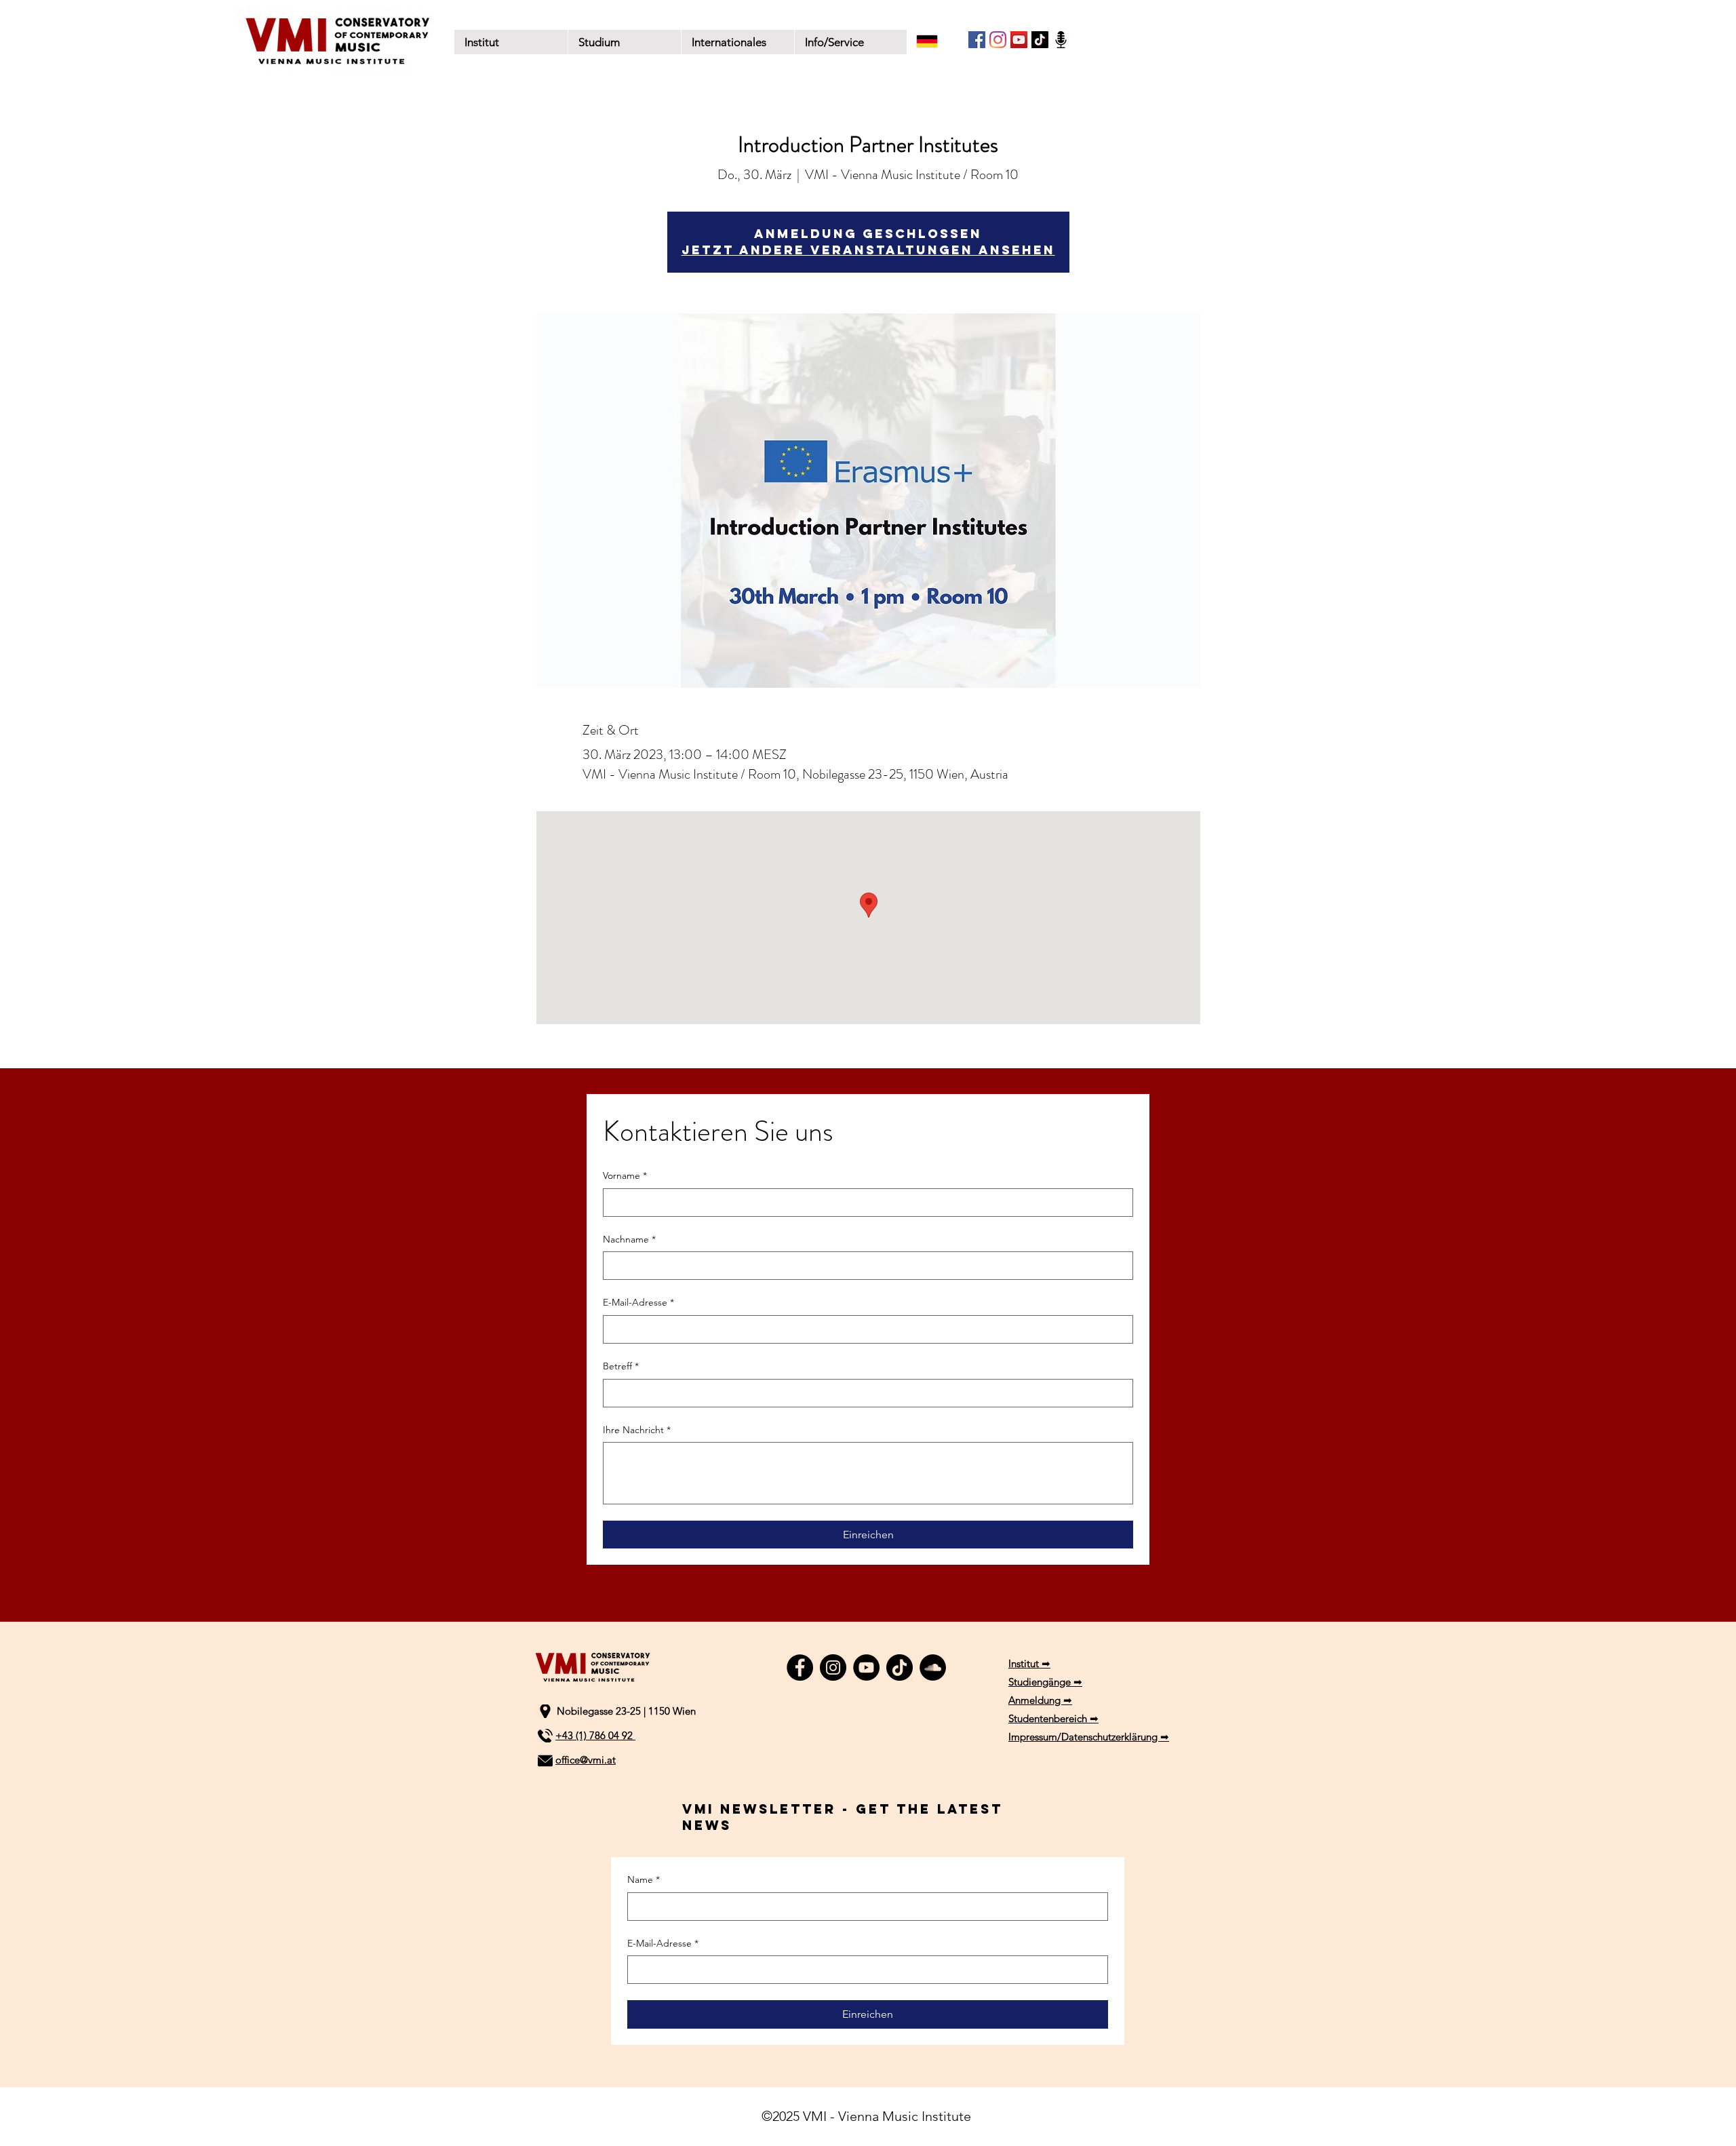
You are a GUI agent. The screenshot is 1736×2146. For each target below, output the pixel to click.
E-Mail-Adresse (638, 1302)
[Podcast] (1061, 40)
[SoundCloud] (933, 1667)
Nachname (629, 1239)
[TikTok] (1040, 40)
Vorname (625, 1175)
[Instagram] (998, 40)
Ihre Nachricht (637, 1430)
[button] (624, 42)
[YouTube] (1019, 40)
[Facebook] (977, 40)
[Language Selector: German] (936, 41)
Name (644, 1879)
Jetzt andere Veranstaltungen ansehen (868, 250)
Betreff (621, 1366)
